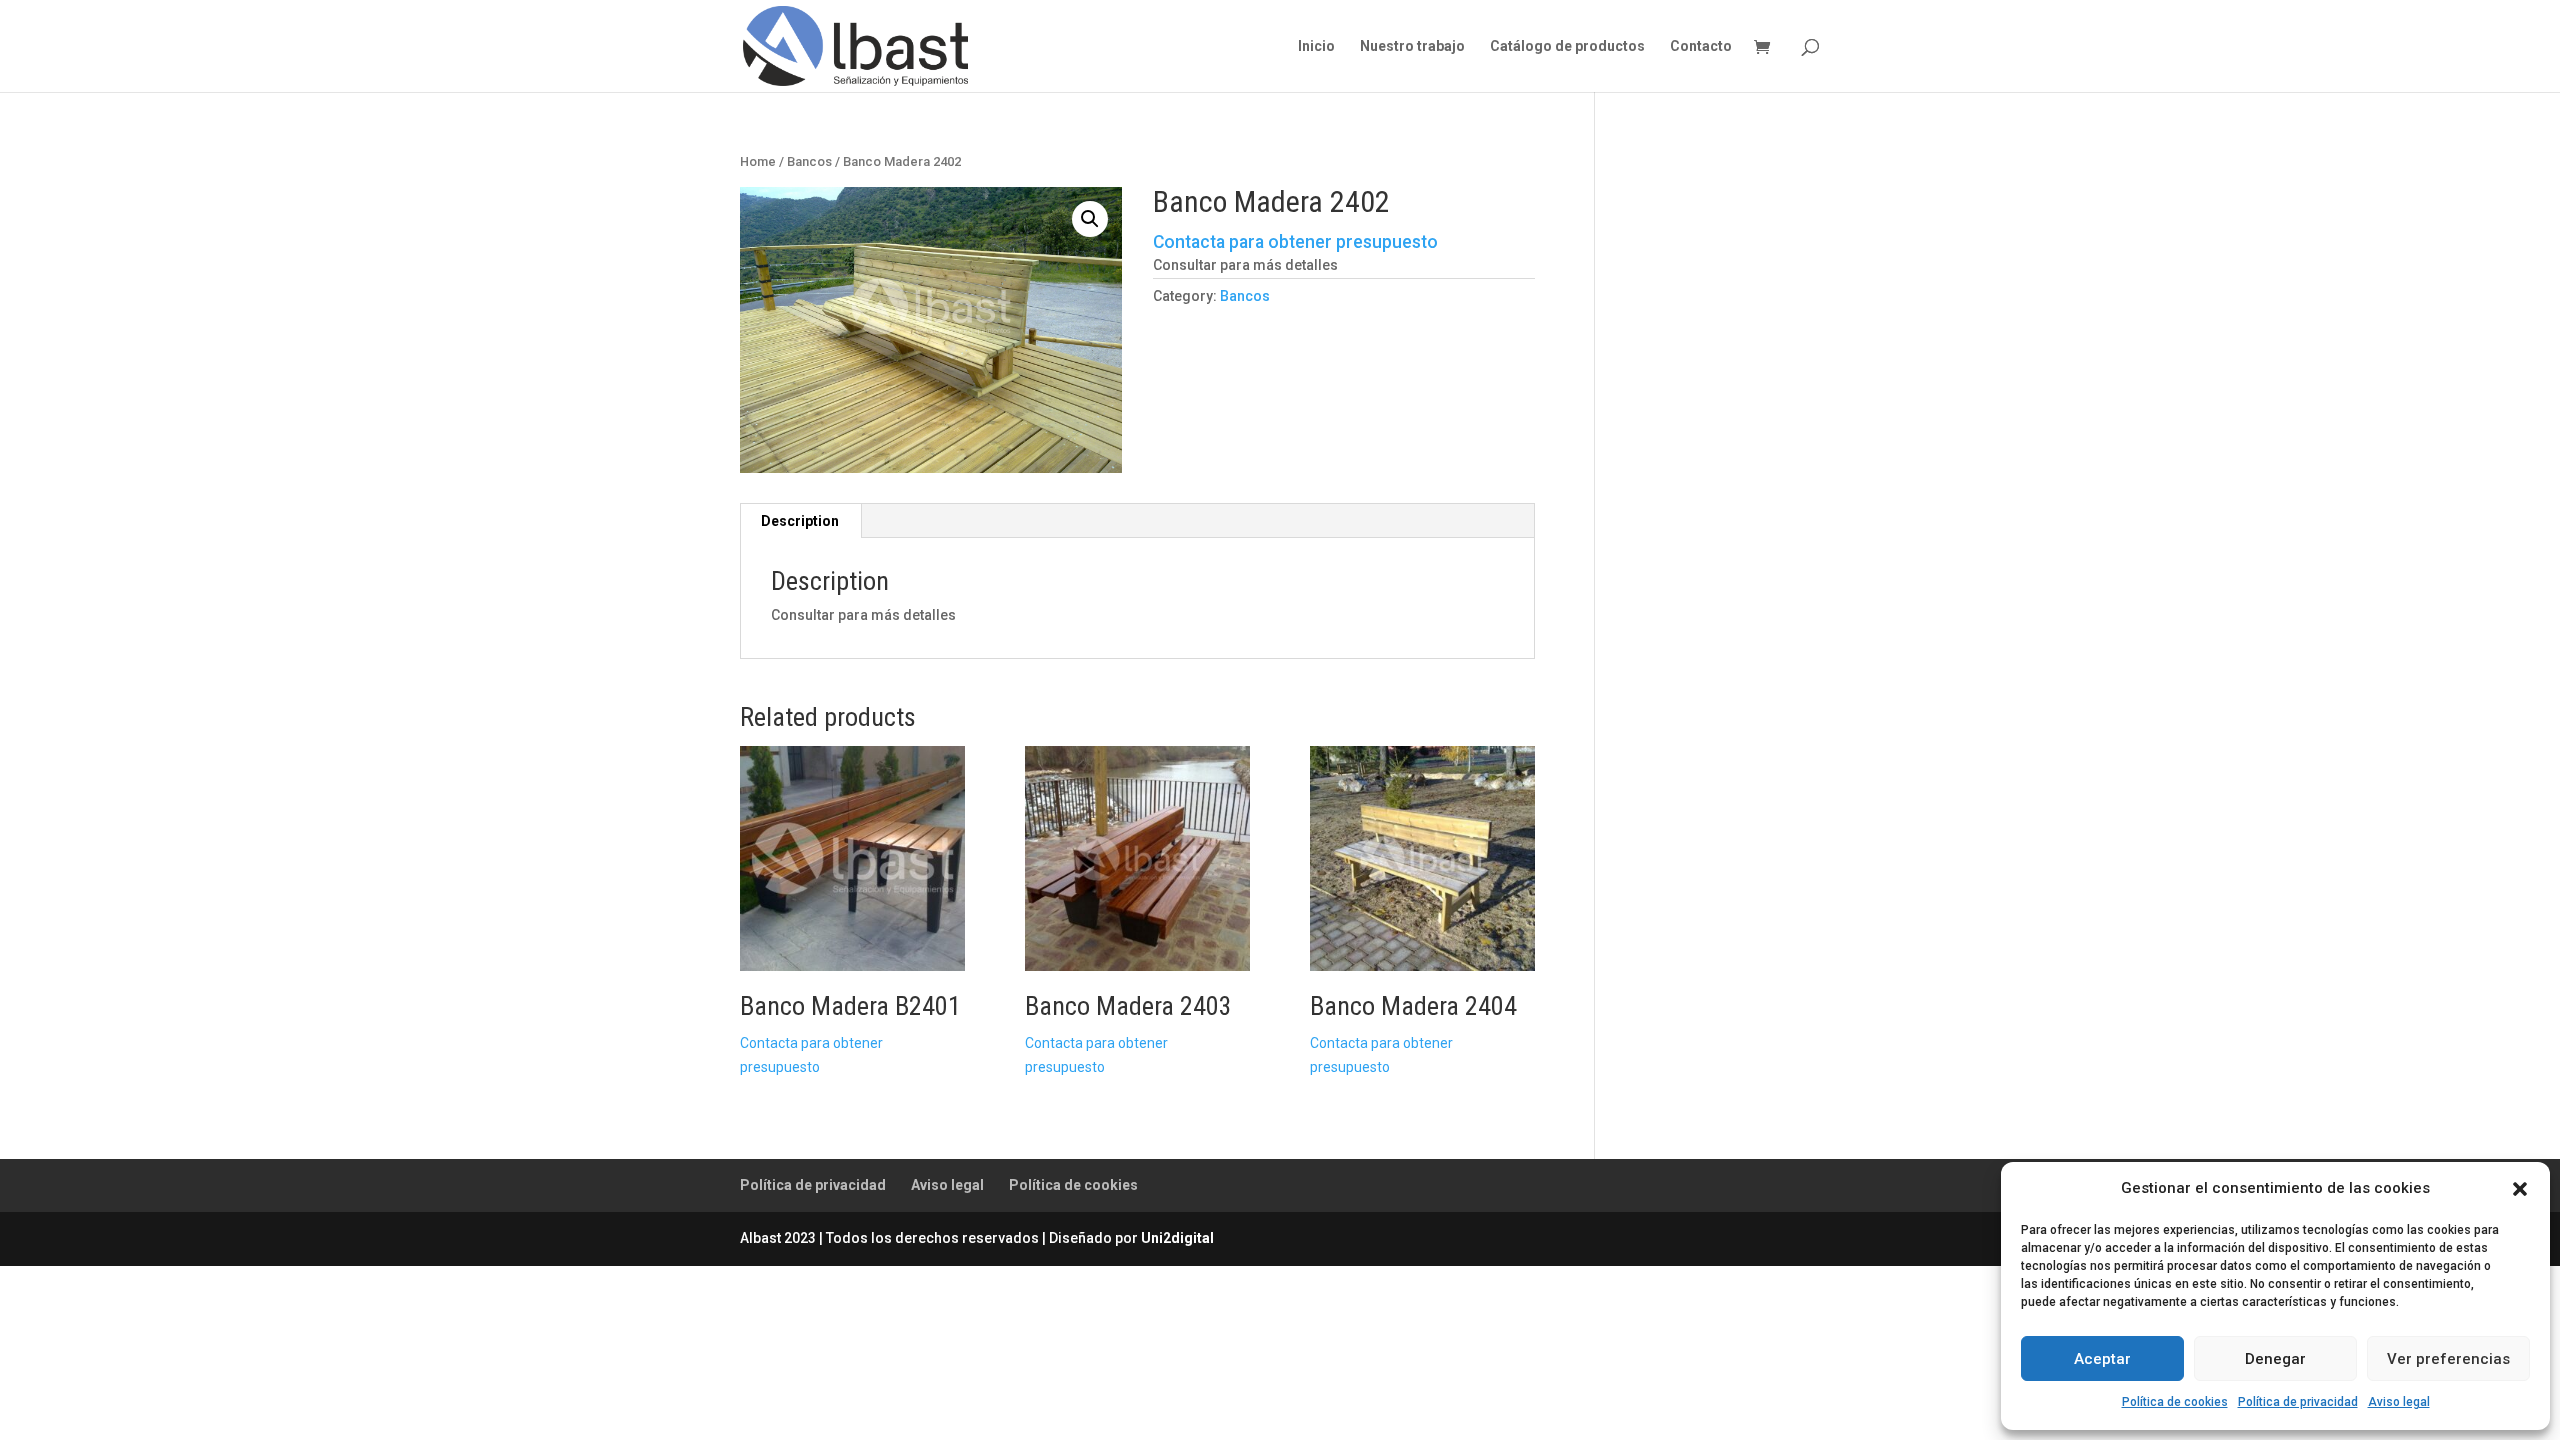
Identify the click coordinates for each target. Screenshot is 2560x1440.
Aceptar (2102, 1359)
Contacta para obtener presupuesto (1295, 242)
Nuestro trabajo (1412, 46)
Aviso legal (2399, 1402)
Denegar (2275, 1359)
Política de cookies (2175, 1402)
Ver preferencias (2448, 1359)
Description (800, 521)
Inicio (1316, 46)
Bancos (809, 161)
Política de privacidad (2298, 1402)
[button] (2520, 1189)
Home (758, 161)
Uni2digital (1177, 1238)
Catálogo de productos (1567, 46)
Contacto (1701, 46)
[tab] (800, 521)
